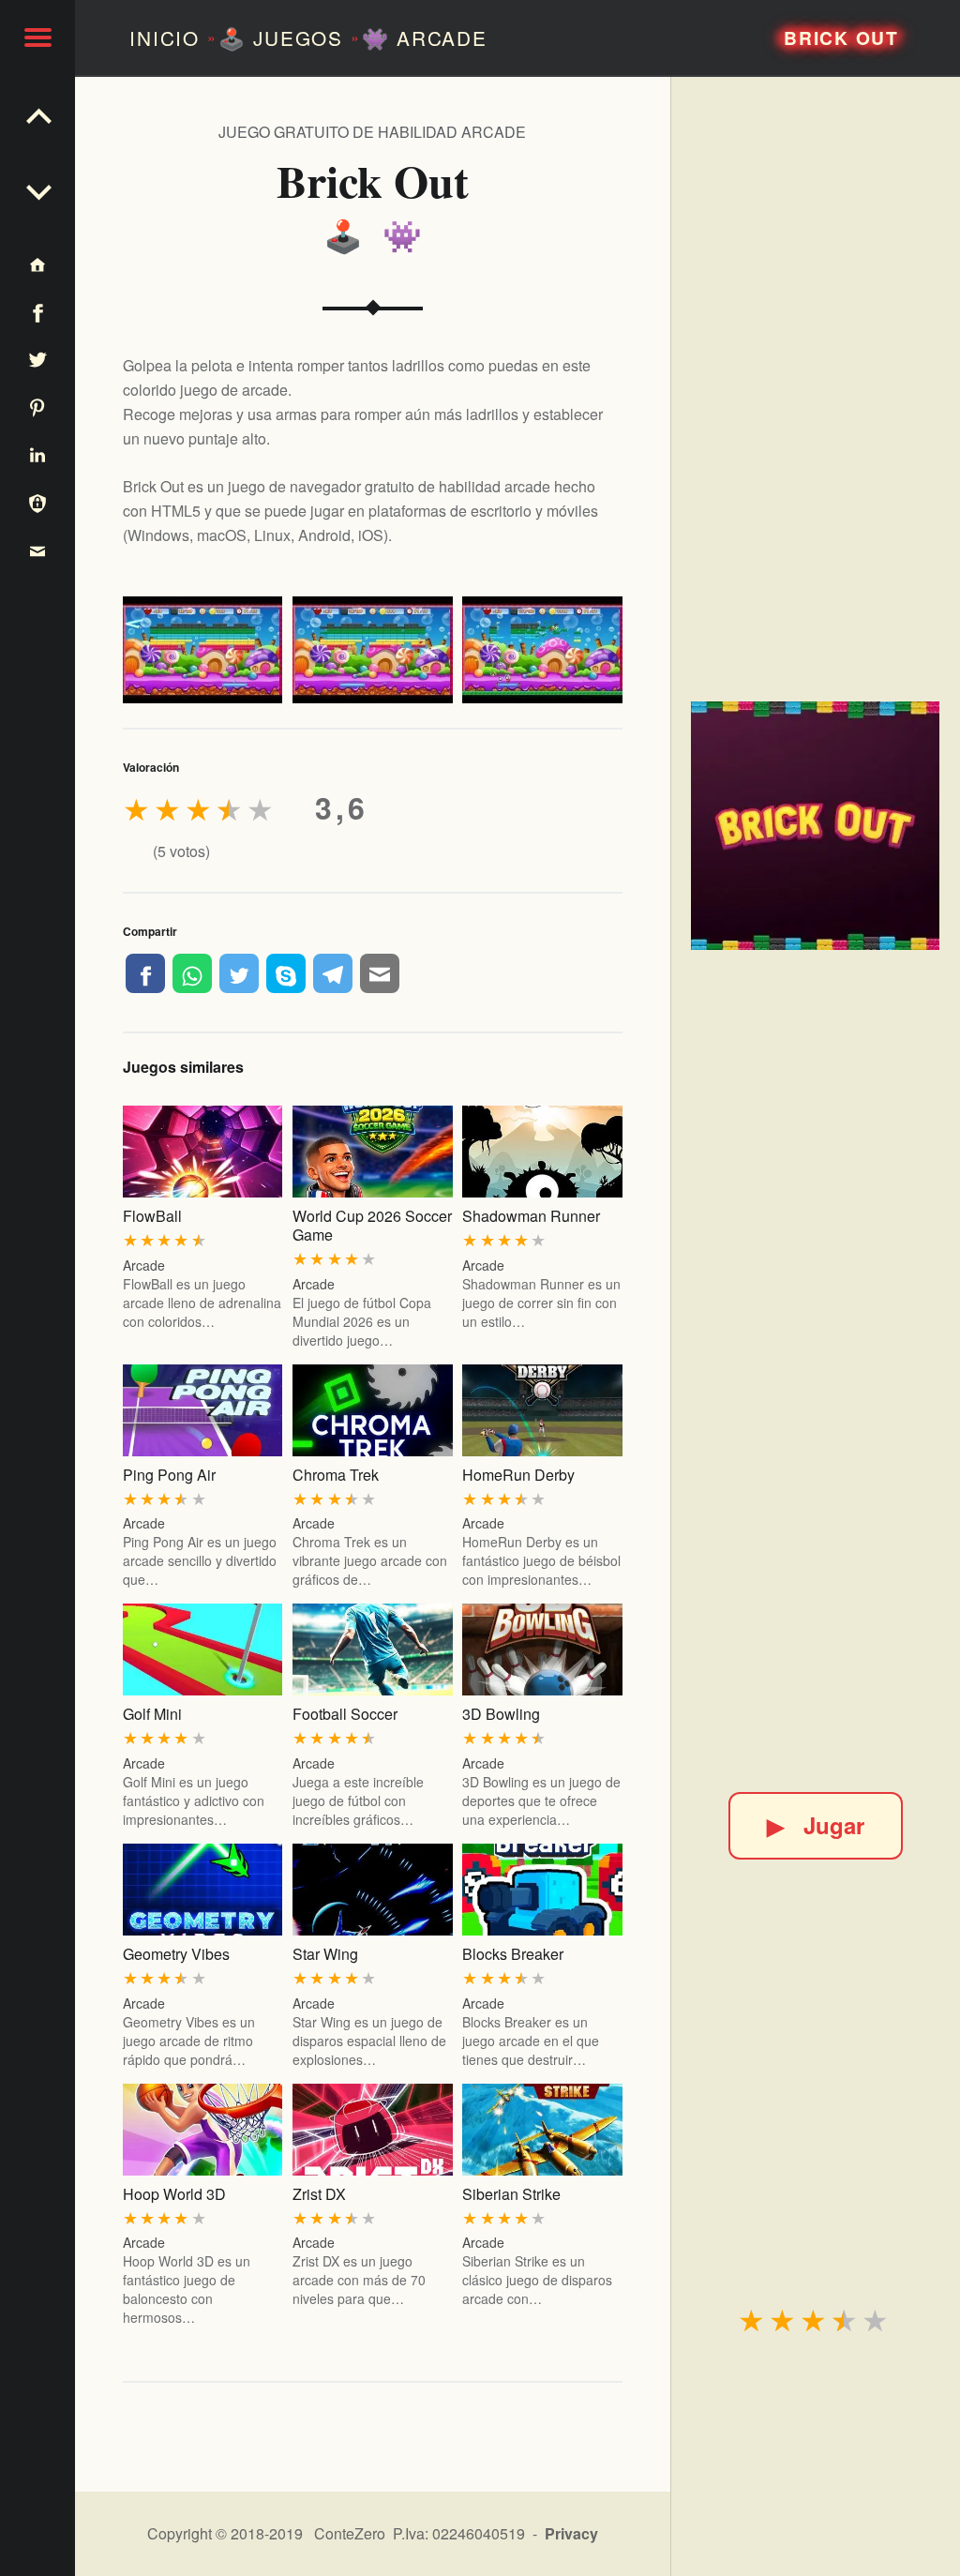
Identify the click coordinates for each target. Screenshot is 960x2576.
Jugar (816, 1825)
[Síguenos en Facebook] (37, 312)
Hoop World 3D (174, 2194)
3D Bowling (501, 1714)
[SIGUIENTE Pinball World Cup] (37, 113)
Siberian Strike (511, 2194)
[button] (37, 38)
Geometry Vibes (176, 1954)
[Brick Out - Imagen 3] (542, 650)
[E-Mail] (380, 973)
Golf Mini (152, 1714)
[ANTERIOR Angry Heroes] (37, 188)
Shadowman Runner (531, 1216)
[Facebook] (145, 973)
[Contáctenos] (37, 550)
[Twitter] (239, 973)
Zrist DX (319, 2194)
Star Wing (325, 1954)
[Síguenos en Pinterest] (37, 407)
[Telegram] (333, 973)
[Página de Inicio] (37, 264)
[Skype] (286, 973)
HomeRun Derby (518, 1475)
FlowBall (152, 1216)
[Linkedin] (37, 454)
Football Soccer (345, 1714)
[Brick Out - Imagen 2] (373, 650)
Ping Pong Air (169, 1475)
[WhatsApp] (192, 973)
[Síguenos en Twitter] (37, 360)
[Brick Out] (815, 826)
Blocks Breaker (513, 1954)
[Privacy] (37, 502)
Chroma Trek (336, 1475)
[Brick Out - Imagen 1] (203, 650)
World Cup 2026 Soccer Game (372, 1225)
